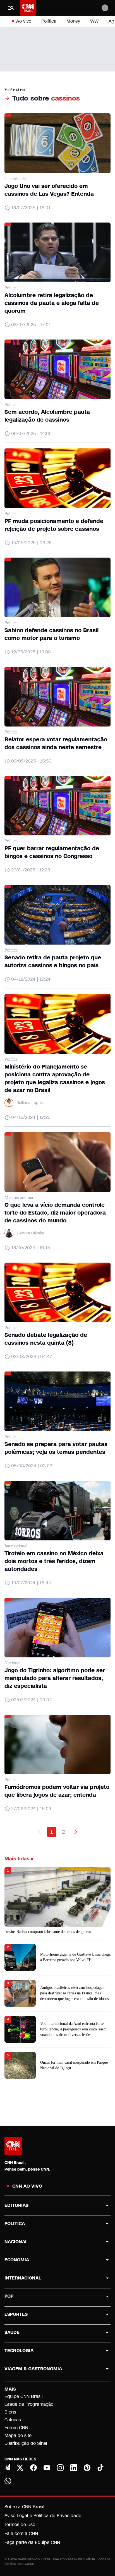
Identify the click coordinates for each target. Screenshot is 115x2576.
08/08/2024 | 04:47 (32, 1357)
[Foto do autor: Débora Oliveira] (9, 1233)
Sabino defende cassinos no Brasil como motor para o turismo (51, 634)
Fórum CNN (16, 2428)
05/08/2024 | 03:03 (32, 1466)
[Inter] (7, 2467)
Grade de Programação (29, 2404)
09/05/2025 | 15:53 (31, 761)
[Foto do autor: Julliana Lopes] (9, 1103)
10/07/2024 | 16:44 (31, 1583)
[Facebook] (33, 2468)
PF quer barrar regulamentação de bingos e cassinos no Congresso (52, 852)
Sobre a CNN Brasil (24, 2507)
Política (49, 21)
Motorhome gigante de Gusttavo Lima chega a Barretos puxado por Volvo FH (75, 1957)
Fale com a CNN (21, 2533)
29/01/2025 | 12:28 (31, 870)
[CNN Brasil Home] (28, 8)
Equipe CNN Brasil (24, 2396)
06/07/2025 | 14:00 (31, 433)
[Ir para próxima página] (76, 1832)
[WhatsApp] (8, 2481)
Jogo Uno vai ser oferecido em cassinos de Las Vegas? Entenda (49, 190)
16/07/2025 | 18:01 (31, 208)
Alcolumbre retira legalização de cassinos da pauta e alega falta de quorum (52, 303)
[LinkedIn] (74, 2468)
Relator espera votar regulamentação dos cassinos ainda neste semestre (56, 743)
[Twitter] (20, 2468)
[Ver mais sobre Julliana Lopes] (9, 1103)
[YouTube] (47, 2468)
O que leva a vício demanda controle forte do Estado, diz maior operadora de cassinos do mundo (55, 1213)
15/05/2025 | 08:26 (31, 543)
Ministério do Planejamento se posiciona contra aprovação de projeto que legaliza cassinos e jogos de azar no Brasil (55, 1078)
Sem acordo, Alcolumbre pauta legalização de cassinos (47, 416)
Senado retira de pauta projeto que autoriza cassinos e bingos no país (53, 961)
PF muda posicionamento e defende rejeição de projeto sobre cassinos (54, 525)
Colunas (13, 2420)
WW (94, 21)
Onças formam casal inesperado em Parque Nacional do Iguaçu (74, 2065)
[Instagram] (60, 2468)
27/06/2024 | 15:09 (31, 1809)
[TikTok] (100, 2468)
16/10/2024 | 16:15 (31, 1248)
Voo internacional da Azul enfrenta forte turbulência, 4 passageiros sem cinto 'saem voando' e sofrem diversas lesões (73, 2029)
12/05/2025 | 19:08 (31, 652)
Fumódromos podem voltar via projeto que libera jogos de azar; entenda (57, 1791)
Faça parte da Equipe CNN (32, 2542)
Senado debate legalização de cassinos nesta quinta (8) (46, 1339)
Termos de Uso (20, 2524)
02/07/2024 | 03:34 (32, 1700)
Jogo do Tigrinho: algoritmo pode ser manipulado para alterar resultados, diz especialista (55, 1678)
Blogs (10, 2412)
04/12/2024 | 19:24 (31, 979)
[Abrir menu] (11, 8)
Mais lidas (17, 1859)
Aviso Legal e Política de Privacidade (43, 2516)
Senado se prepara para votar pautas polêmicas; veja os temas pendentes (56, 1448)
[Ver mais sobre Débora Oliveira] (9, 1233)
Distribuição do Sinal (26, 2443)
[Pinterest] (87, 2468)
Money (73, 21)
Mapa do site (18, 2435)
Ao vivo (24, 21)
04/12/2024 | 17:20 (31, 1117)
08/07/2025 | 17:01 (31, 325)
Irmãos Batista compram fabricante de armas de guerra (48, 1932)
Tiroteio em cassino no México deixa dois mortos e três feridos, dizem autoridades (54, 1561)
